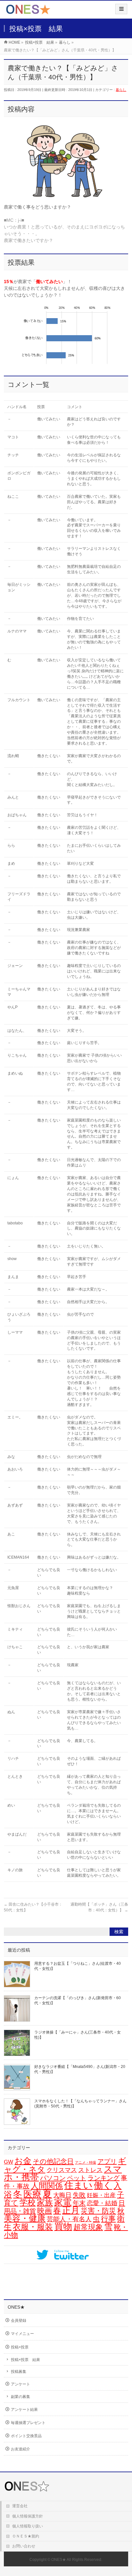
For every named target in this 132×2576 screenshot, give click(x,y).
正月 (71, 2210)
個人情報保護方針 (28, 2516)
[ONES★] (28, 12)
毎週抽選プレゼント (28, 2423)
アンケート (21, 2384)
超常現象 (88, 2227)
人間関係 (47, 2186)
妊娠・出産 (101, 2195)
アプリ (107, 2161)
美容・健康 (25, 2218)
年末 (79, 2203)
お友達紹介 (21, 2449)
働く (103, 2185)
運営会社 (20, 2506)
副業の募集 (21, 2397)
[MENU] (121, 9)
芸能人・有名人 (69, 2219)
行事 (108, 2219)
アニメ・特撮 (86, 2162)
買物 (63, 2227)
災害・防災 (98, 2211)
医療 (32, 2194)
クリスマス (62, 2170)
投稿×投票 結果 (25, 2360)
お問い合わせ (24, 2546)
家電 (63, 2202)
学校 (28, 2202)
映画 (45, 2211)
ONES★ (59, 2560)
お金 (23, 2161)
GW (8, 2162)
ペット (77, 2178)
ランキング (103, 2178)
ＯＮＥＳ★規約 (26, 2536)
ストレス (90, 2170)
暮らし (121, 90)
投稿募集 (19, 2372)
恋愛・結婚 (102, 2203)
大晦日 (62, 2195)
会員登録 (19, 2321)
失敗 (79, 2195)
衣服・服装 (33, 2227)
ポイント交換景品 (26, 2436)
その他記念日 (53, 2161)
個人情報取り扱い (28, 2526)
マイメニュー (22, 2334)
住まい (78, 2185)
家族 (45, 2202)
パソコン (53, 2178)
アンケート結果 (24, 2410)
